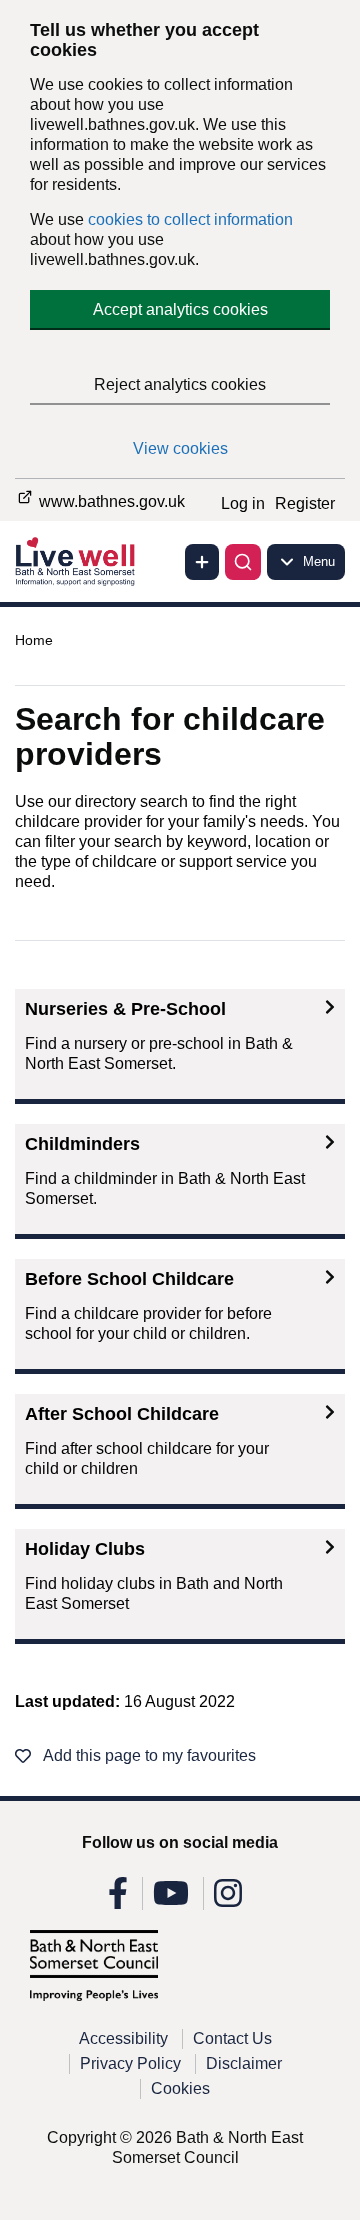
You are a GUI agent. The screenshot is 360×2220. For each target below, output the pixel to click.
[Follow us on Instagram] (228, 1899)
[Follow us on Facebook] (118, 1899)
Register (305, 503)
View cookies (180, 448)
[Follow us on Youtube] (171, 1899)
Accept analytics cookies (180, 309)
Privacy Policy (130, 2063)
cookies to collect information (190, 219)
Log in (243, 503)
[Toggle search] (243, 562)
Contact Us (232, 2038)
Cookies (180, 2088)
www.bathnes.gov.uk (110, 501)
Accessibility (123, 2038)
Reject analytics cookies (180, 384)
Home (34, 640)
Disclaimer (244, 2063)
